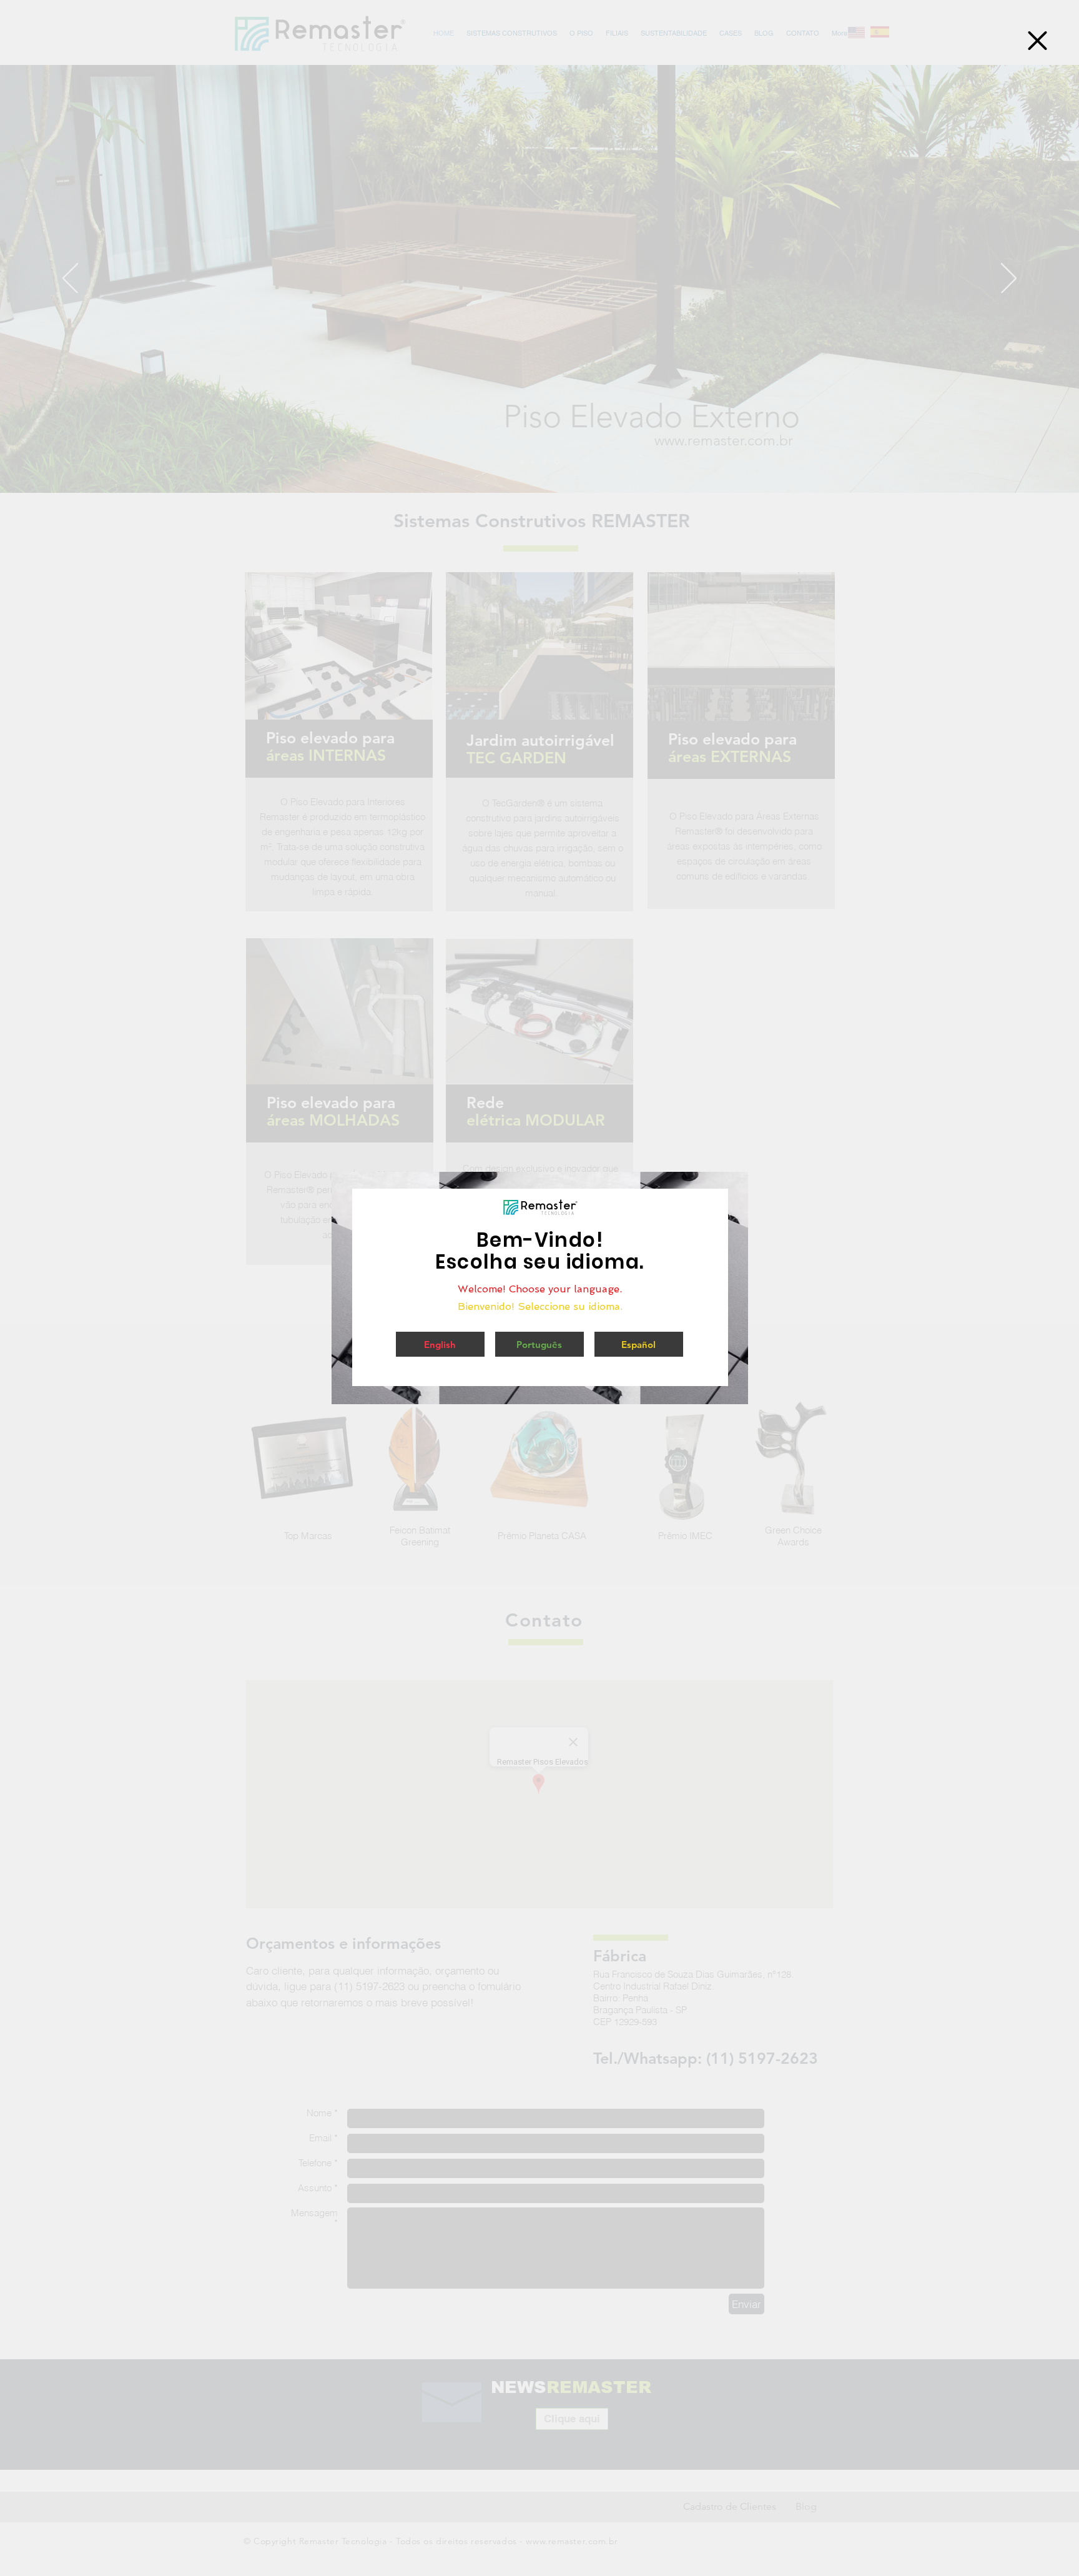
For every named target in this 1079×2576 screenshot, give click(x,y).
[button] (1037, 41)
